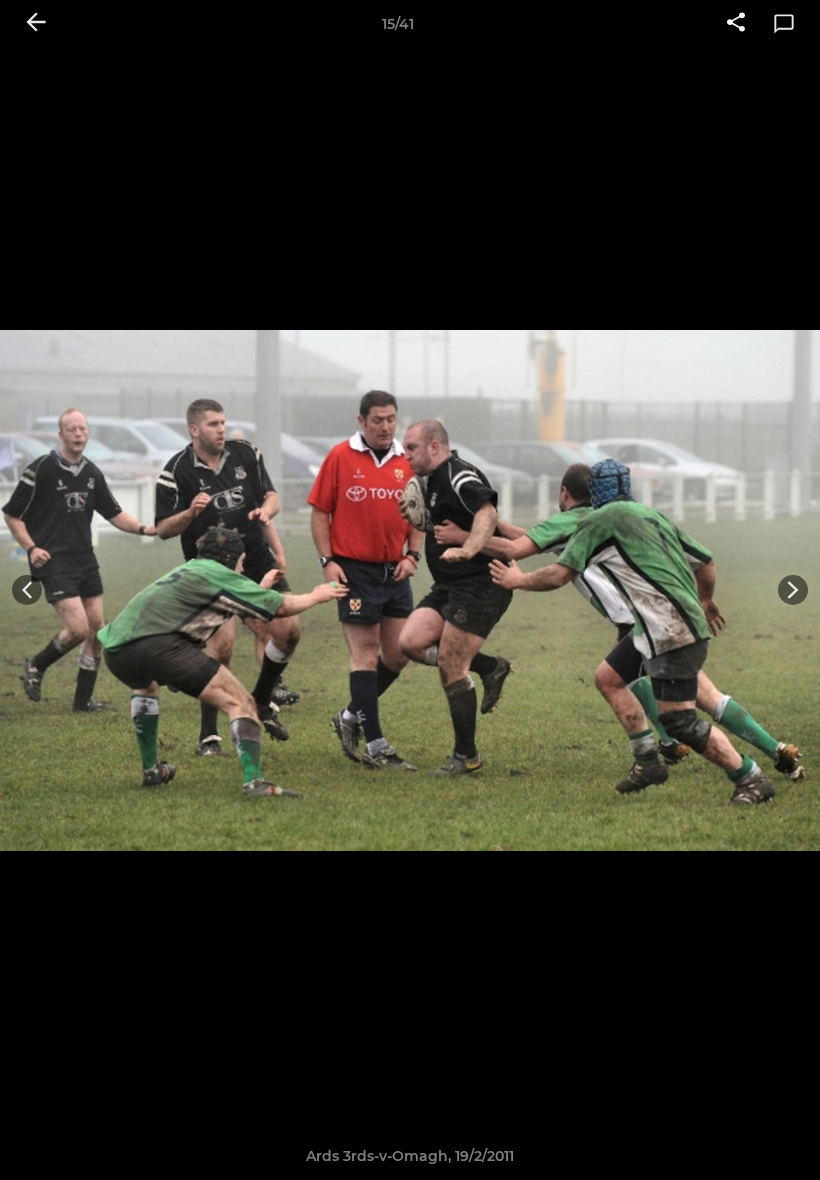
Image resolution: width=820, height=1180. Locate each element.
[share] (736, 24)
